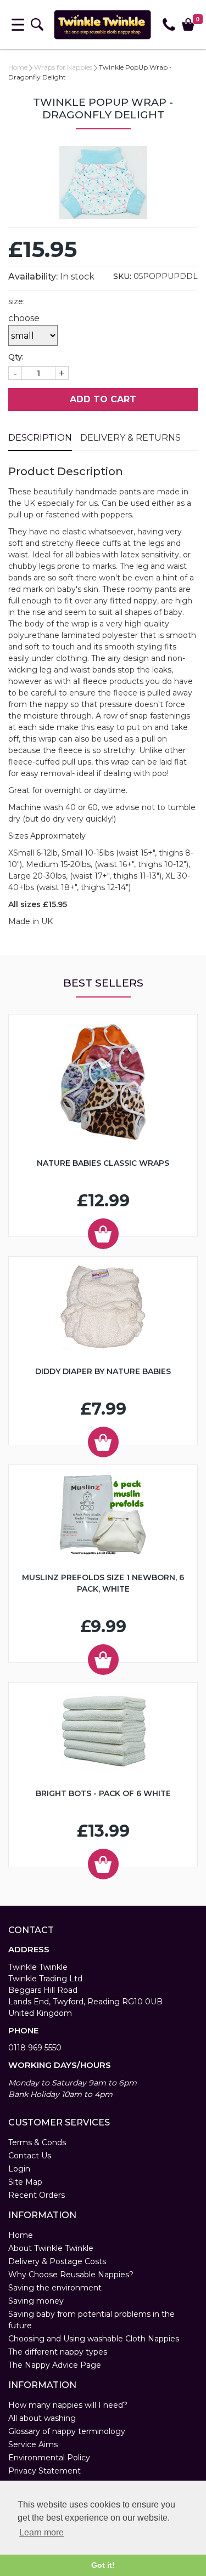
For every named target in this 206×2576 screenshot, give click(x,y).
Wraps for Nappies (63, 67)
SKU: (122, 276)
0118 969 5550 (35, 2048)
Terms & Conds (37, 2142)
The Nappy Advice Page (55, 2365)
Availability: (33, 277)
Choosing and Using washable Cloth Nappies (94, 2339)
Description (40, 438)
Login (19, 2169)
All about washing (42, 2418)
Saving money (36, 2301)
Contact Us (30, 2156)
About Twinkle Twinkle (51, 2248)
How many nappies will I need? (68, 2405)
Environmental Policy (49, 2458)
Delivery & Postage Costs (57, 2261)
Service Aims (33, 2444)
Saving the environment (55, 2288)
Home (18, 67)
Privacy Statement (44, 2471)
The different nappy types (58, 2352)
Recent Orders (37, 2195)
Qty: (16, 357)
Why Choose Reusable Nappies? (71, 2275)
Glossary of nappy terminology (67, 2431)
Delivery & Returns (130, 438)
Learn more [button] (41, 2532)
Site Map (25, 2182)
